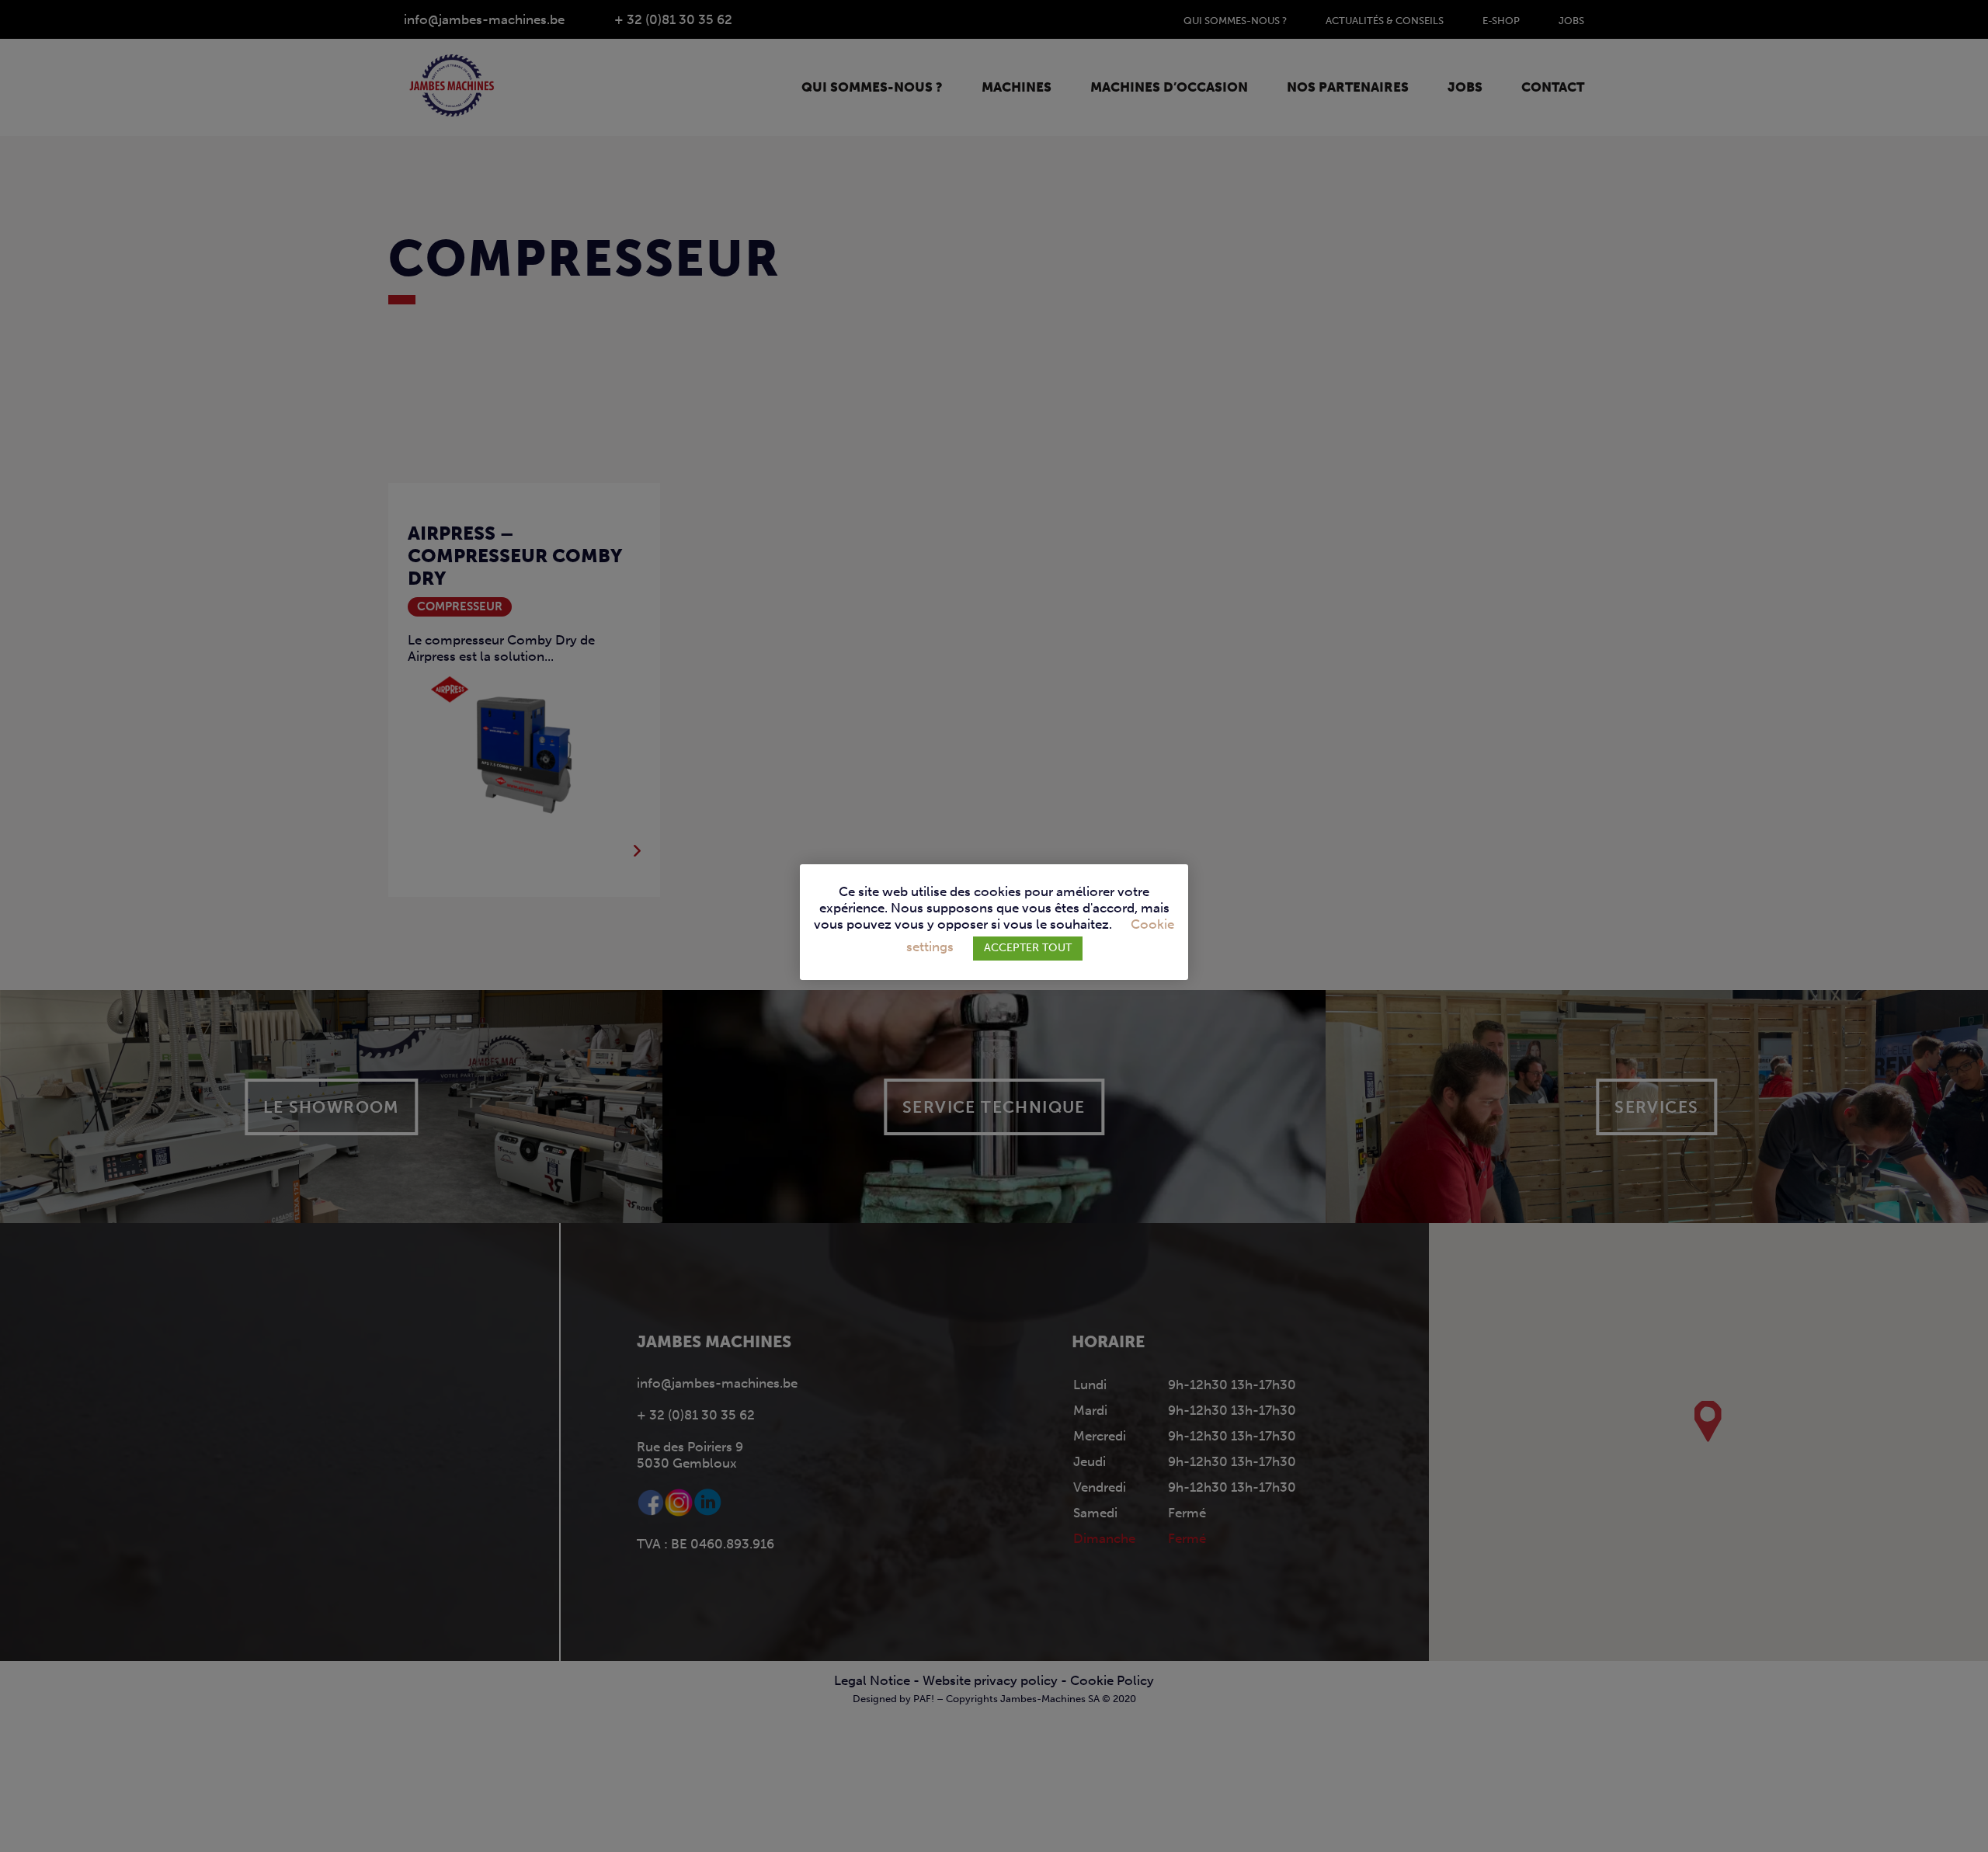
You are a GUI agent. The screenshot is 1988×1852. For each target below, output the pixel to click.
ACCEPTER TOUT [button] (1028, 948)
